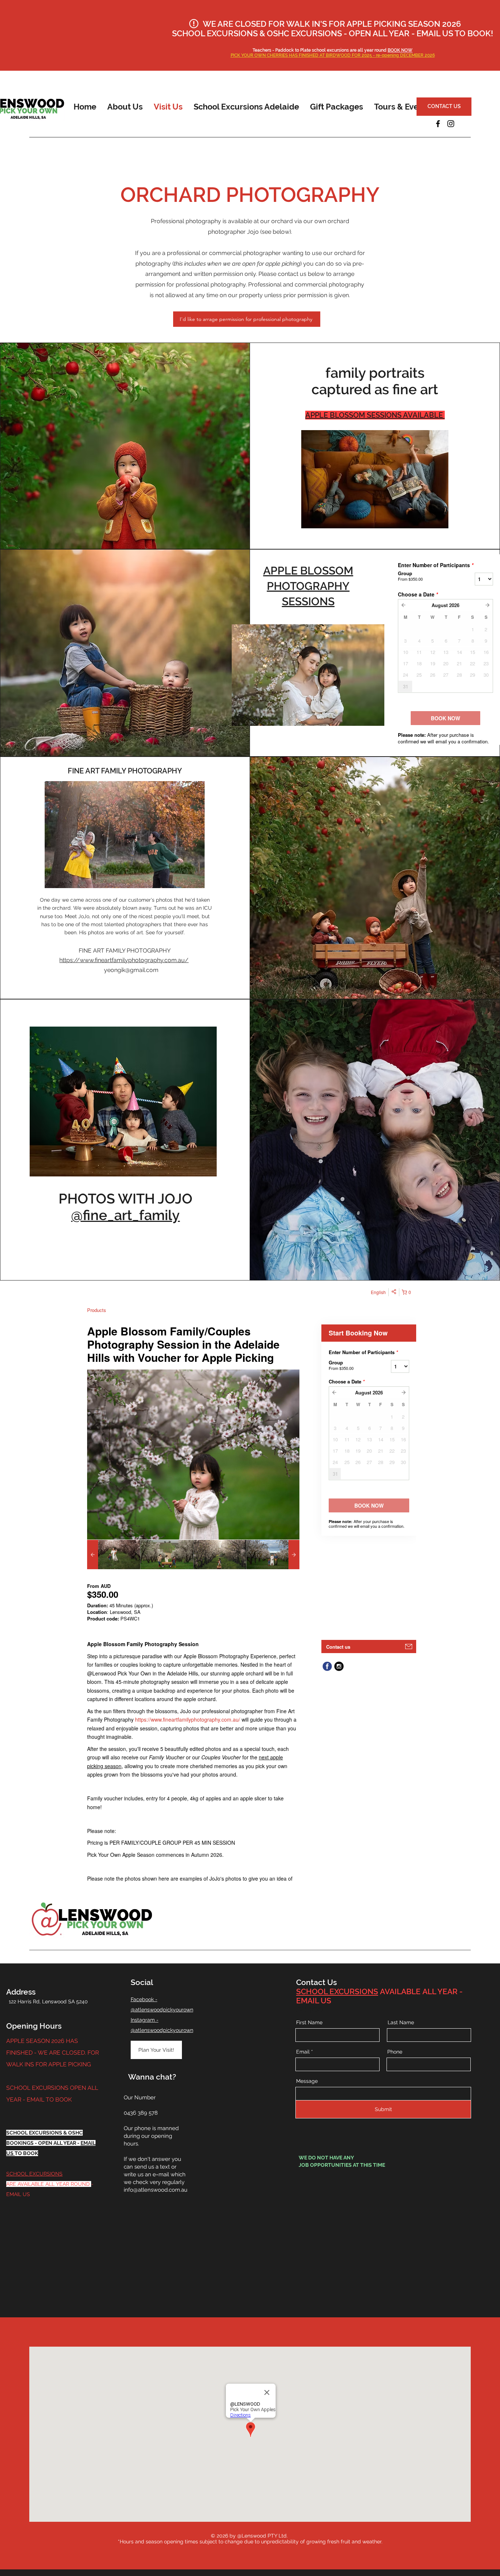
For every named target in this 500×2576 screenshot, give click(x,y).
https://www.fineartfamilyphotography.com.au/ (124, 960)
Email (303, 2052)
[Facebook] (438, 124)
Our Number (140, 2098)
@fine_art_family (125, 1215)
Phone (395, 2052)
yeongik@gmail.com (131, 970)
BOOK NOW (400, 50)
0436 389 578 (141, 2113)
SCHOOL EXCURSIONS (34, 2174)
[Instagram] (451, 124)
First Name (309, 2022)
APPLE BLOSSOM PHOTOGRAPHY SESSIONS (308, 586)
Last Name (401, 2022)
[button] (125, 107)
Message (307, 2081)
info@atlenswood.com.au (156, 2190)
